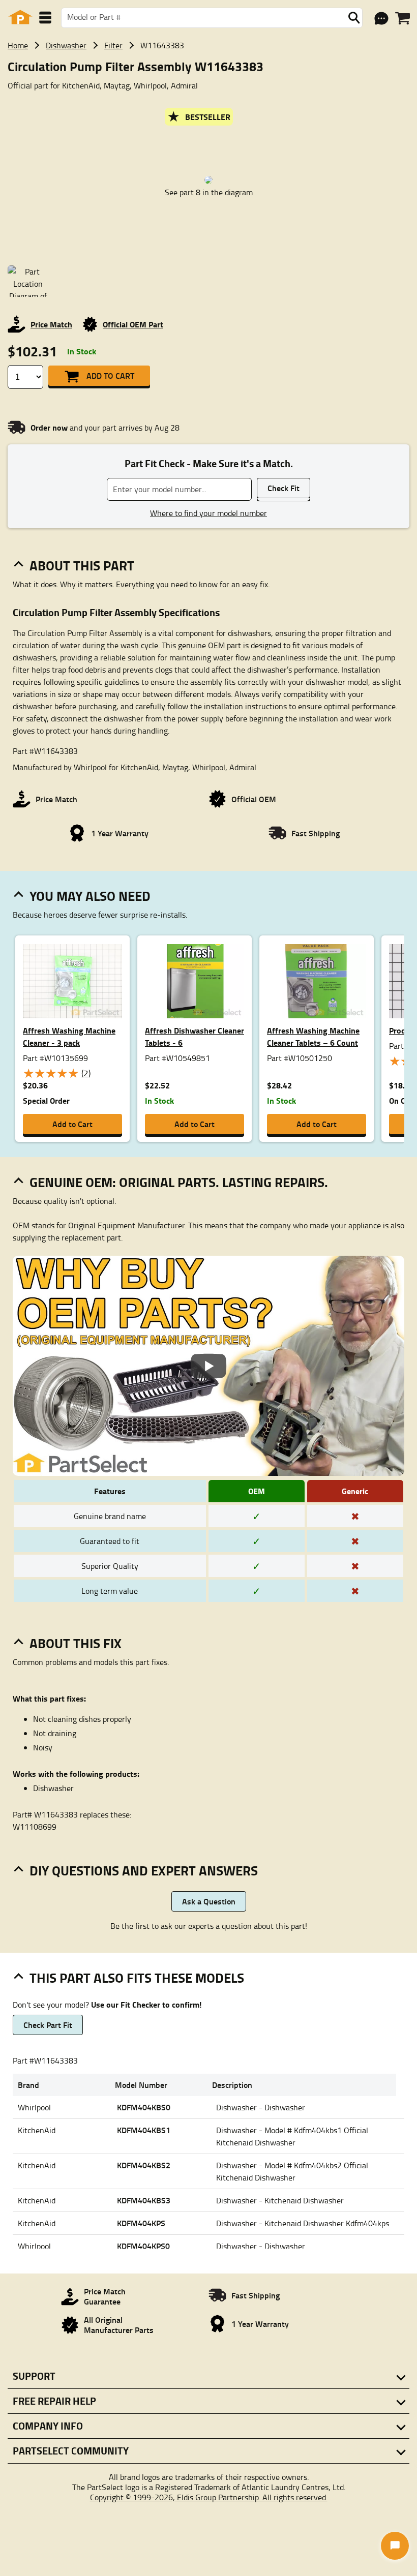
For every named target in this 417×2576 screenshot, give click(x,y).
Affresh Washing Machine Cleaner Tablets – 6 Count (313, 1036)
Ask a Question (209, 1901)
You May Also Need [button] (90, 896)
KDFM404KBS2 (144, 2165)
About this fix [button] (76, 1643)
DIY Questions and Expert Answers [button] (144, 1870)
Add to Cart (110, 375)
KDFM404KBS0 (144, 2107)
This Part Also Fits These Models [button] (137, 1978)
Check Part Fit (48, 2025)
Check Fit (284, 488)
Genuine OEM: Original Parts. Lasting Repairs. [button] (179, 1182)
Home (18, 45)
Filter (113, 45)
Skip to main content (209, 92)
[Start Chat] (395, 2546)
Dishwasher (66, 45)
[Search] (354, 18)
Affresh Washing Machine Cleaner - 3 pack (69, 1036)
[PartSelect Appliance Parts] (20, 18)
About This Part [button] (82, 565)
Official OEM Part (133, 324)
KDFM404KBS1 (144, 2130)
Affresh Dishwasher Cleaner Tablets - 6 (195, 1036)
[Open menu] (45, 18)
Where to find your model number (208, 513)
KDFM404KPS (141, 2223)
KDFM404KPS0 (143, 2246)
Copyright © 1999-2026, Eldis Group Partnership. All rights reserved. (209, 2497)
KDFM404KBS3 (144, 2200)
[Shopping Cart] (403, 18)
